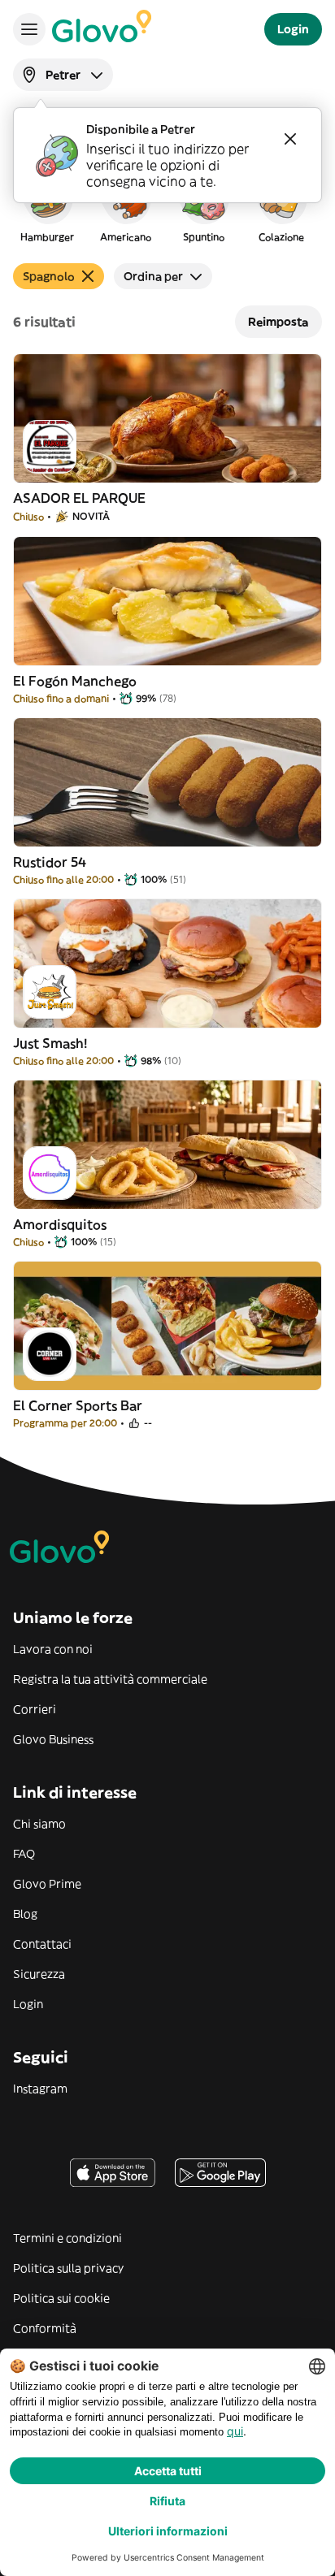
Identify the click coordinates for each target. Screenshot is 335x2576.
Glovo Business (53, 1739)
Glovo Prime (47, 1884)
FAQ (24, 1854)
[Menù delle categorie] (29, 29)
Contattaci (42, 1944)
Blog (25, 1914)
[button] (47, 206)
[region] (167, 206)
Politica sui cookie (61, 2298)
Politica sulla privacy (68, 2268)
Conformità (45, 2328)
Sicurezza (39, 1974)
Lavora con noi (53, 1649)
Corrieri (35, 1709)
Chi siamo (39, 1824)
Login (28, 2004)
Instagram (40, 2089)
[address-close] (290, 139)
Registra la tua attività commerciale (110, 1679)
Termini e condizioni (67, 2238)
